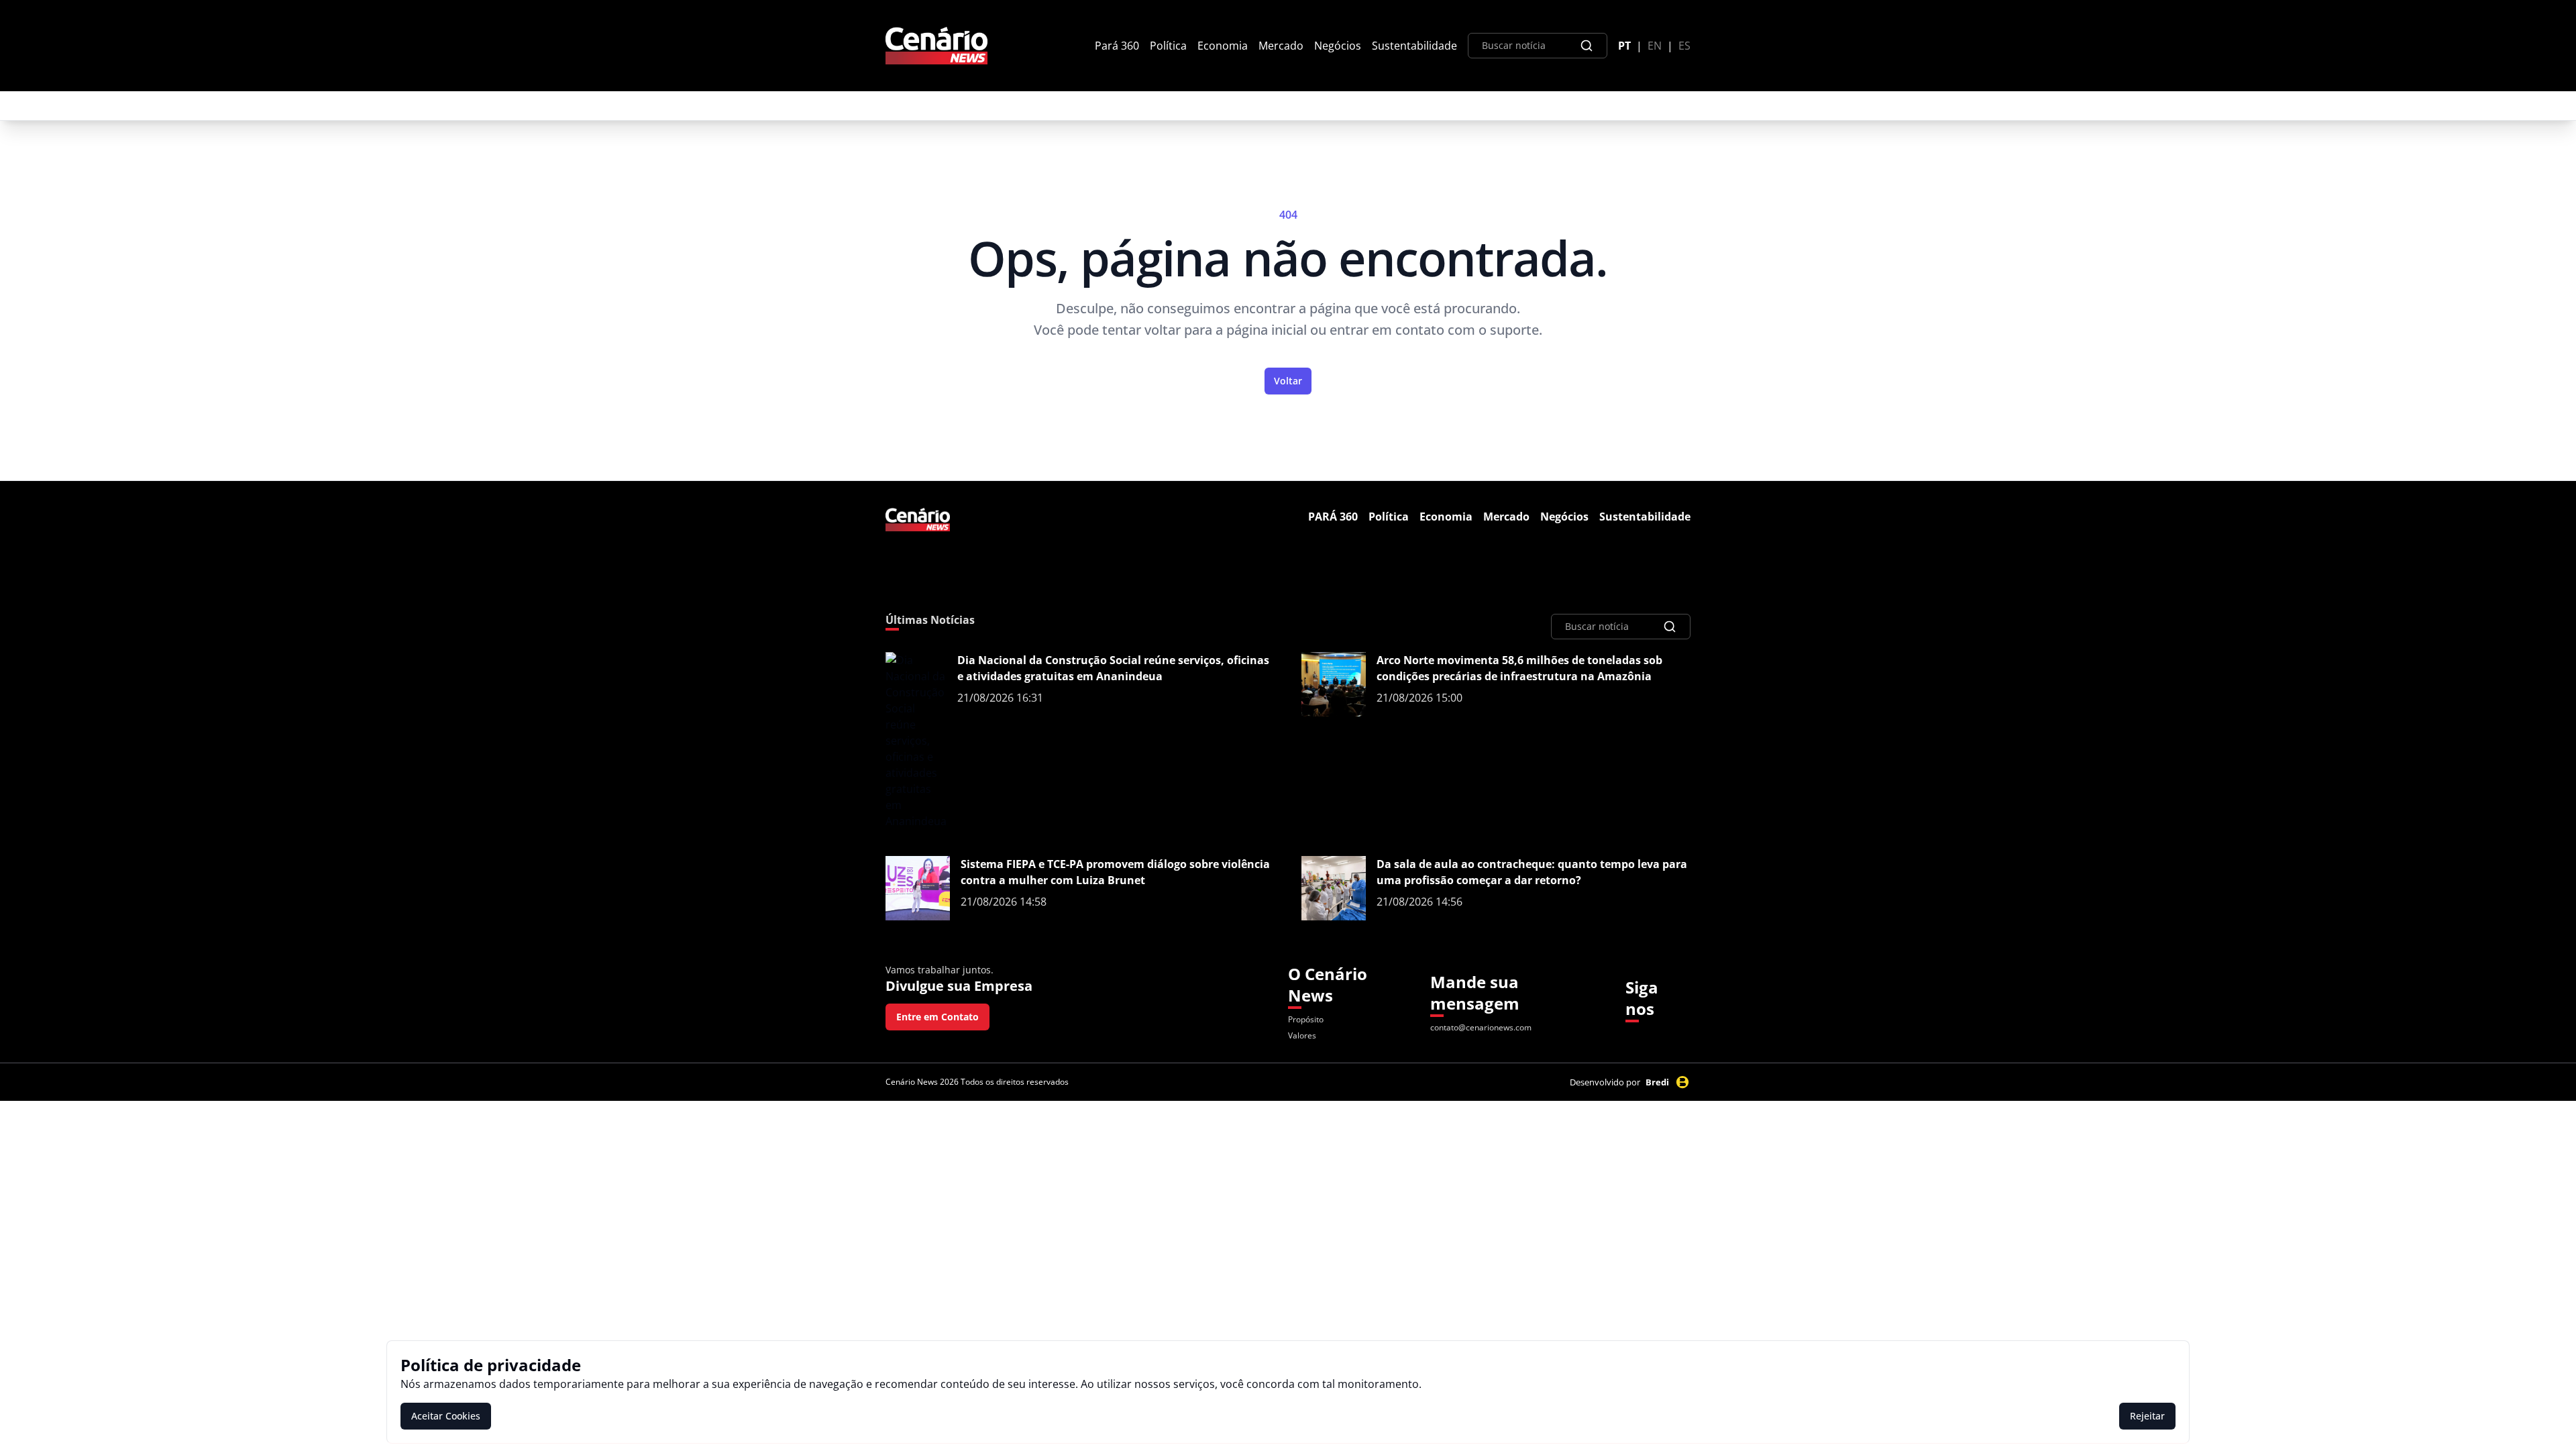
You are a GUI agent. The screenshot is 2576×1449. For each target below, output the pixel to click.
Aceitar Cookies (446, 1416)
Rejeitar (2147, 1416)
